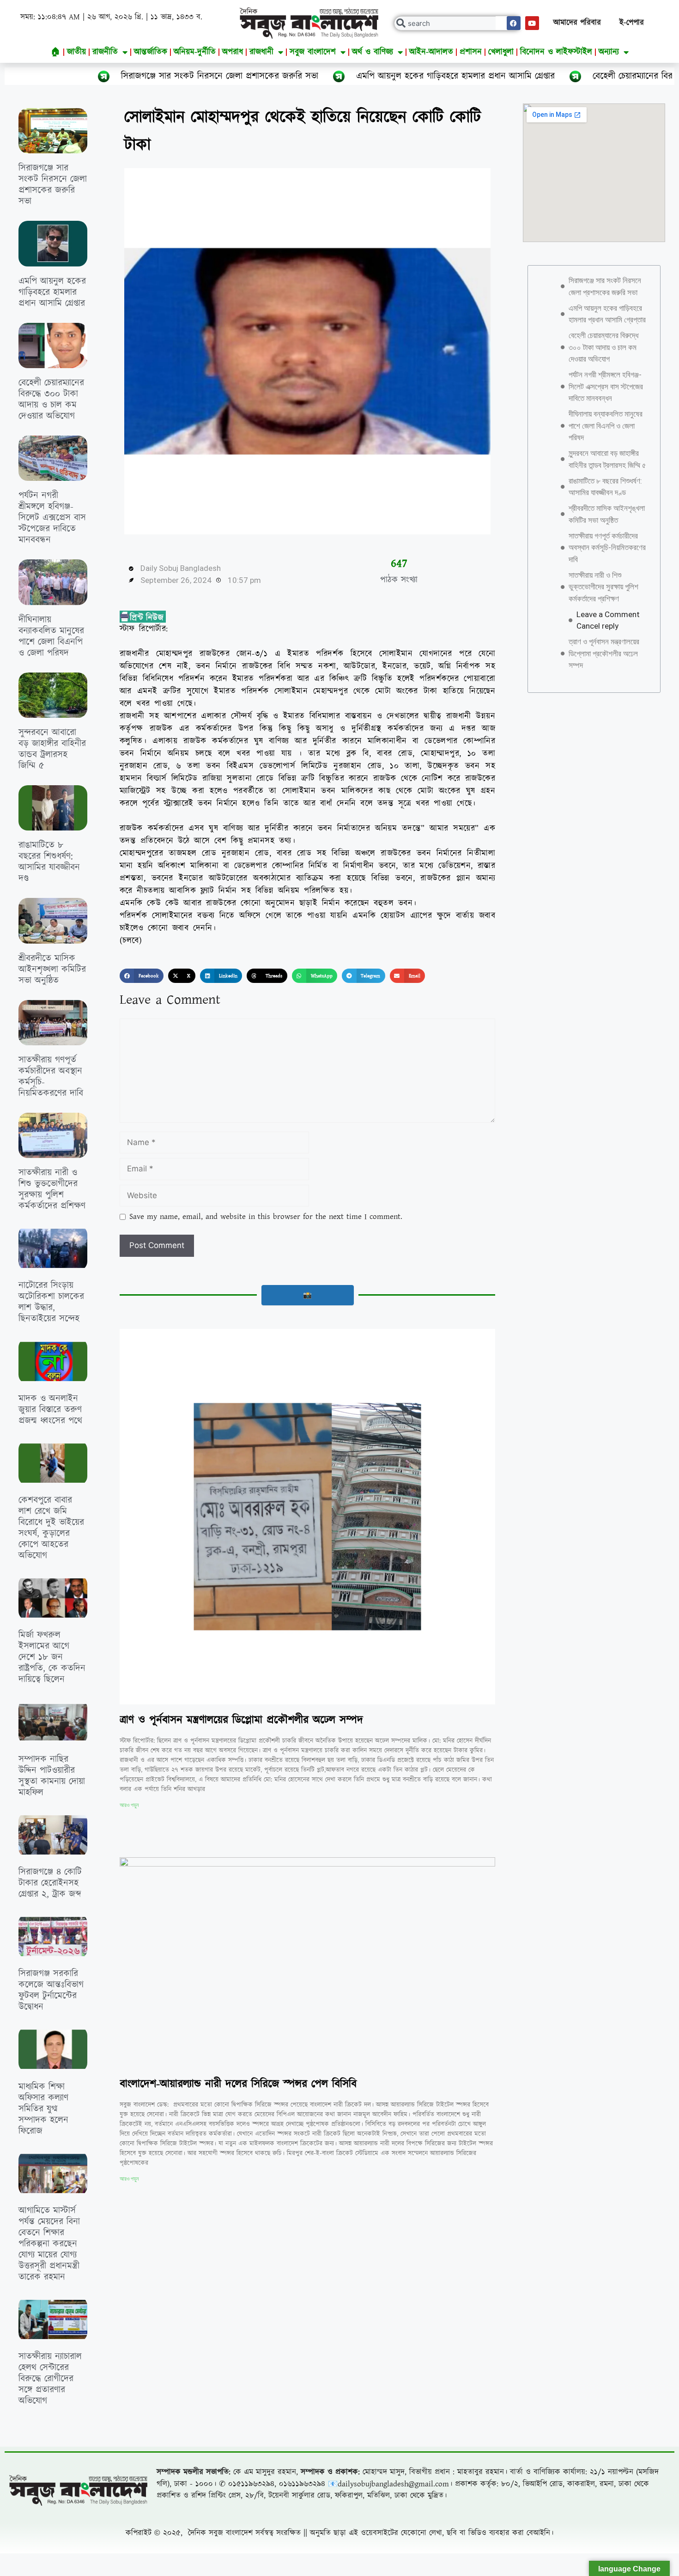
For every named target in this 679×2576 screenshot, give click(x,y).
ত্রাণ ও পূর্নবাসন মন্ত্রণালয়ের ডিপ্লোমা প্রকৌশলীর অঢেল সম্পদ (241, 1720)
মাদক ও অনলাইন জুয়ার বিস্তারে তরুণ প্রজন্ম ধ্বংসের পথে (50, 1410)
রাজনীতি (105, 52)
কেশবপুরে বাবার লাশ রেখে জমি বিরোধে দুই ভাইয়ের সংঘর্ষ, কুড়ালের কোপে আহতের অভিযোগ (51, 1528)
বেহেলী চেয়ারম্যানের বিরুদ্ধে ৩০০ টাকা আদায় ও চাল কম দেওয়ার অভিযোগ (51, 400)
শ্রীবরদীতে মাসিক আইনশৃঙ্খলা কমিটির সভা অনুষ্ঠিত (52, 970)
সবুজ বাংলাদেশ (313, 52)
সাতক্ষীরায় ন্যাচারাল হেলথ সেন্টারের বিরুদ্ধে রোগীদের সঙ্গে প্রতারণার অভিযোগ (50, 2379)
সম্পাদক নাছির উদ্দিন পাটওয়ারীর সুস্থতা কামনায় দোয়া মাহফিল (52, 1776)
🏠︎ (56, 52)
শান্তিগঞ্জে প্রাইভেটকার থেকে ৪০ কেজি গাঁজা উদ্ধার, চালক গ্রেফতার (48, 2503)
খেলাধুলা (501, 52)
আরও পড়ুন (129, 1805)
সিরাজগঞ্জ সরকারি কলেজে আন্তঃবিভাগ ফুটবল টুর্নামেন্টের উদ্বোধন (51, 1990)
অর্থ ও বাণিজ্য (373, 52)
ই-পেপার (632, 23)
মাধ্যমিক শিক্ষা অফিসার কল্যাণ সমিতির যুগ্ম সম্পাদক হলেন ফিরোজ (43, 2109)
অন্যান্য (609, 52)
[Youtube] (532, 23)
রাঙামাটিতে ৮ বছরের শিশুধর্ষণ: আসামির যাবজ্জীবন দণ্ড (49, 862)
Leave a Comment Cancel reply (608, 620)
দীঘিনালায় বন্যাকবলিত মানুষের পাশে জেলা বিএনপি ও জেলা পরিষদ (51, 636)
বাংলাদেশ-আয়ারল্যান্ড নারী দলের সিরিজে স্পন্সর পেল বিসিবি (238, 2084)
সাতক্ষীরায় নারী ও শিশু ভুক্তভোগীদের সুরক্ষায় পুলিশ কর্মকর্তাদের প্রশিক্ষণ (52, 1189)
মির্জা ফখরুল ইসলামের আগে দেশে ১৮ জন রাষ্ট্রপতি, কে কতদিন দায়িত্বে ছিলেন (52, 1657)
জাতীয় (76, 52)
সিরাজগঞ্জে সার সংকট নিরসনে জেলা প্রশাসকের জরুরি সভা (53, 185)
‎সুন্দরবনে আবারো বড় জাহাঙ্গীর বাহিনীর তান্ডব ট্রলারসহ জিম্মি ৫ (52, 749)
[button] (142, 976)
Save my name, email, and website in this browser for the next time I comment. (266, 1217)
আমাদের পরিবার (577, 23)
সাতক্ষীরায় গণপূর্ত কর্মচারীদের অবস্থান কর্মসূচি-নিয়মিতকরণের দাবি (51, 1077)
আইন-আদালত (431, 52)
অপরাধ (233, 52)
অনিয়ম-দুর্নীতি (195, 52)
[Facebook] (514, 23)
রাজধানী (261, 52)
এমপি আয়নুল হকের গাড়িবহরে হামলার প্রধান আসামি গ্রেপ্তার (308, 76)
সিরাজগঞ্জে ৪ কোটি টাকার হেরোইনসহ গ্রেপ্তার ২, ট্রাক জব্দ (50, 1883)
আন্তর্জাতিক (151, 52)
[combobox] (458, 23)
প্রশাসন (471, 52)
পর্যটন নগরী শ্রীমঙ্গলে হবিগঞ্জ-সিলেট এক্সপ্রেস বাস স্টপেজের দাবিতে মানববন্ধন (52, 518)
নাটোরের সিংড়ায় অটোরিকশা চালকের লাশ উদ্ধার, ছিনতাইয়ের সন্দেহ (51, 1302)
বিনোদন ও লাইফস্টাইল (556, 52)
